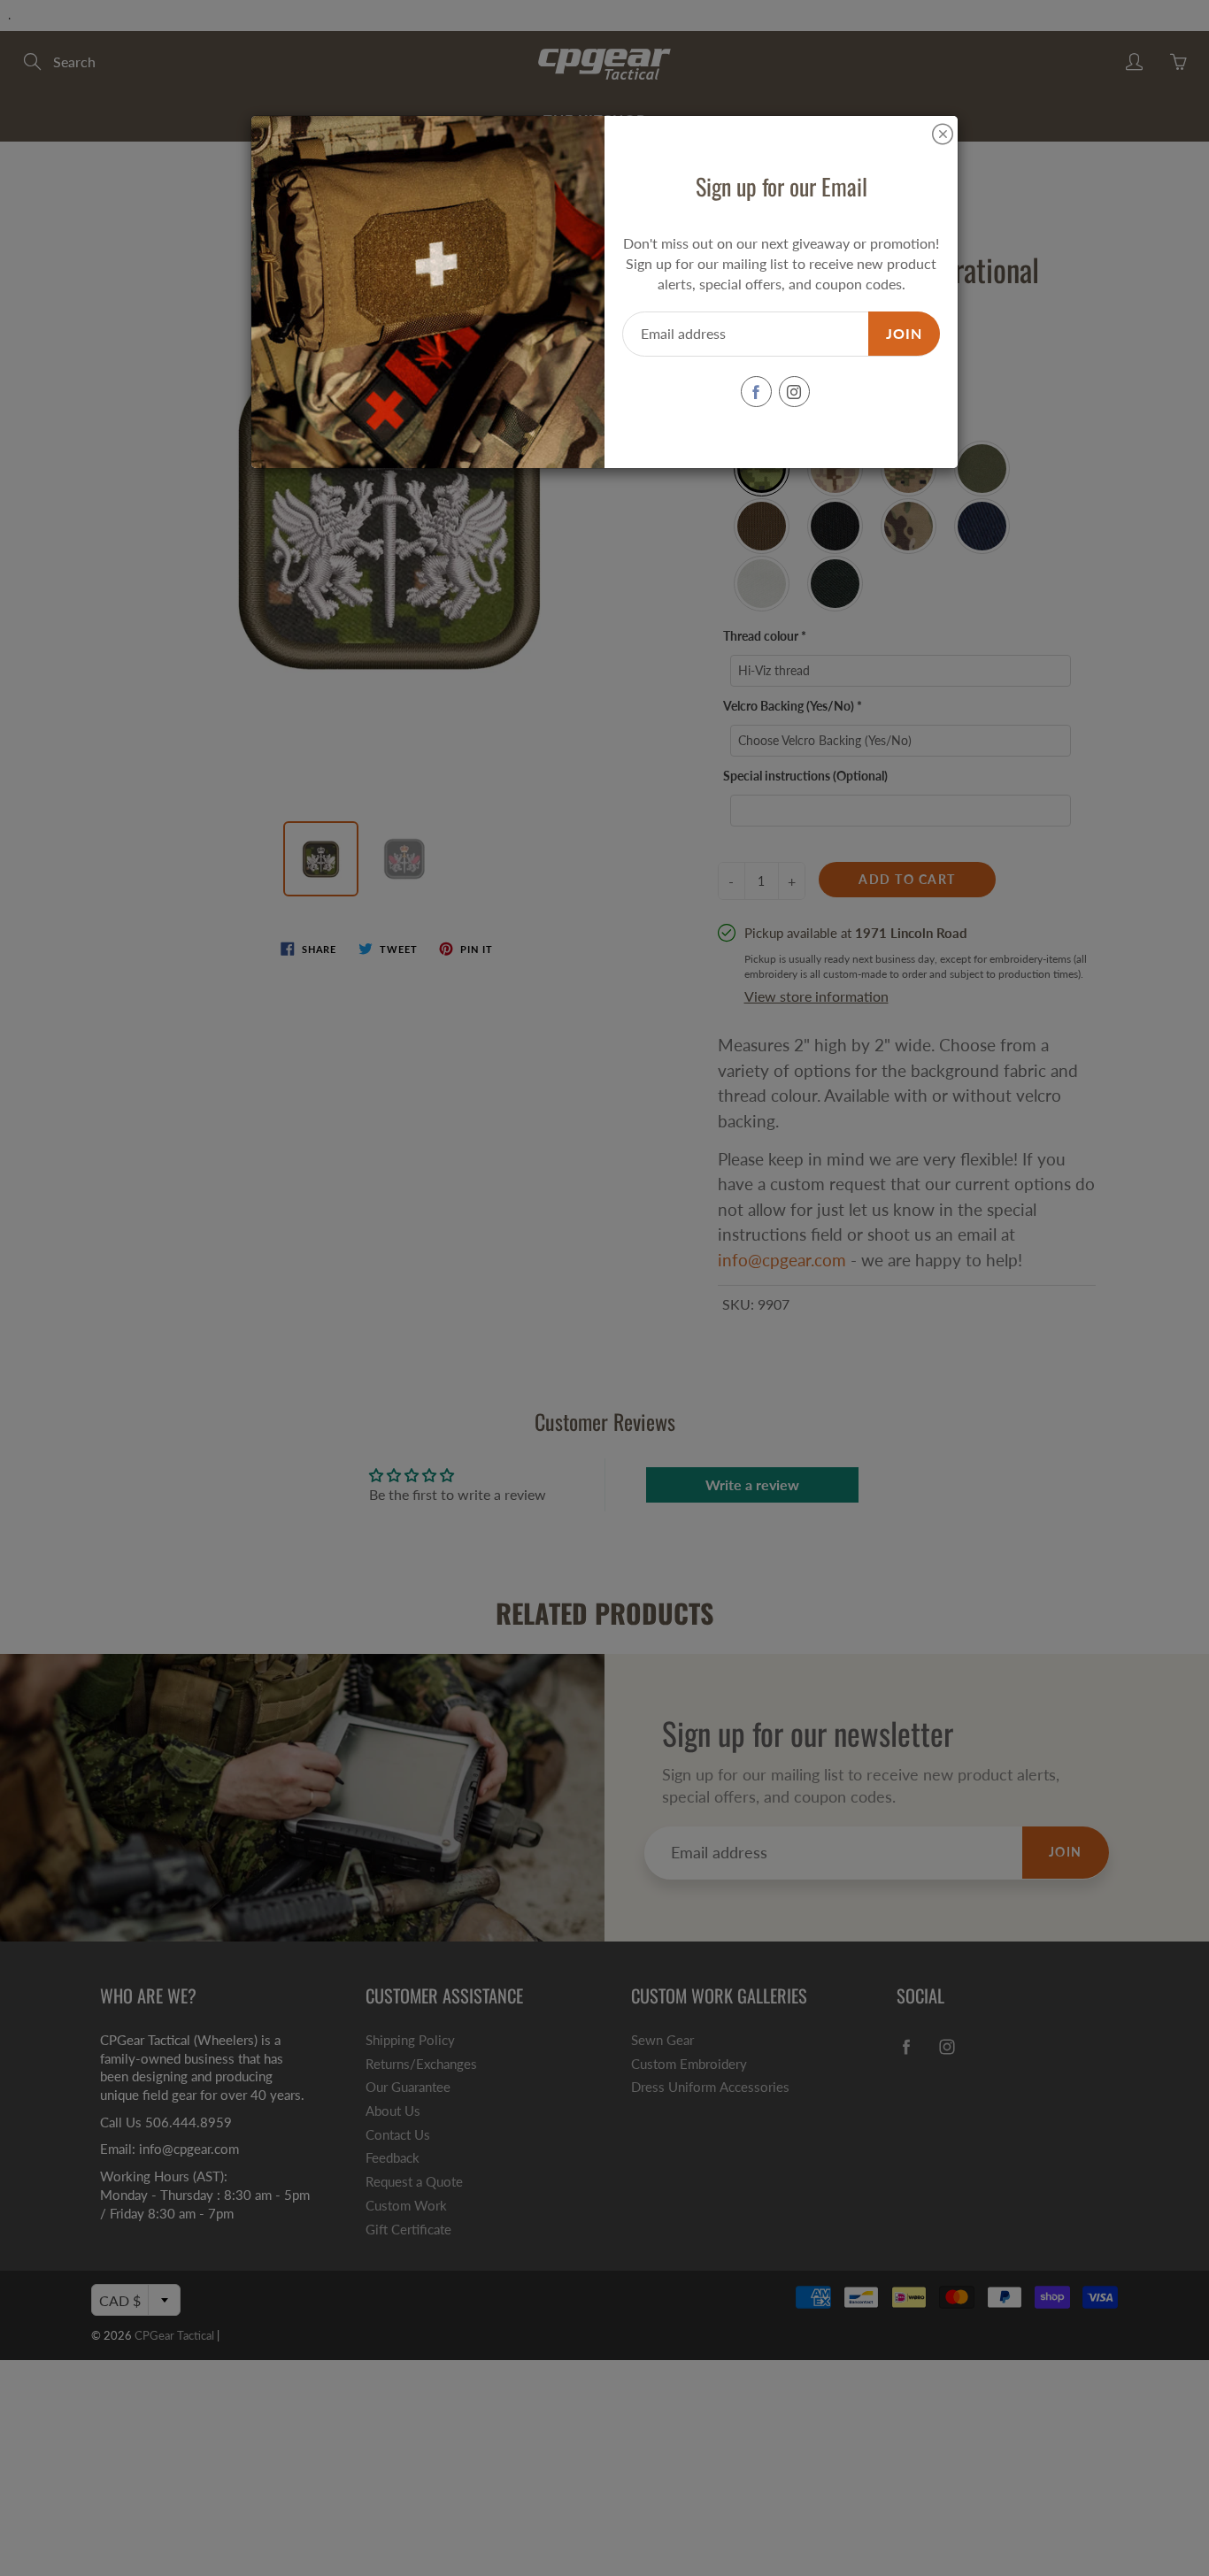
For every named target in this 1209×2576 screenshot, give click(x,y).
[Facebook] (756, 392)
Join (904, 333)
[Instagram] (794, 392)
